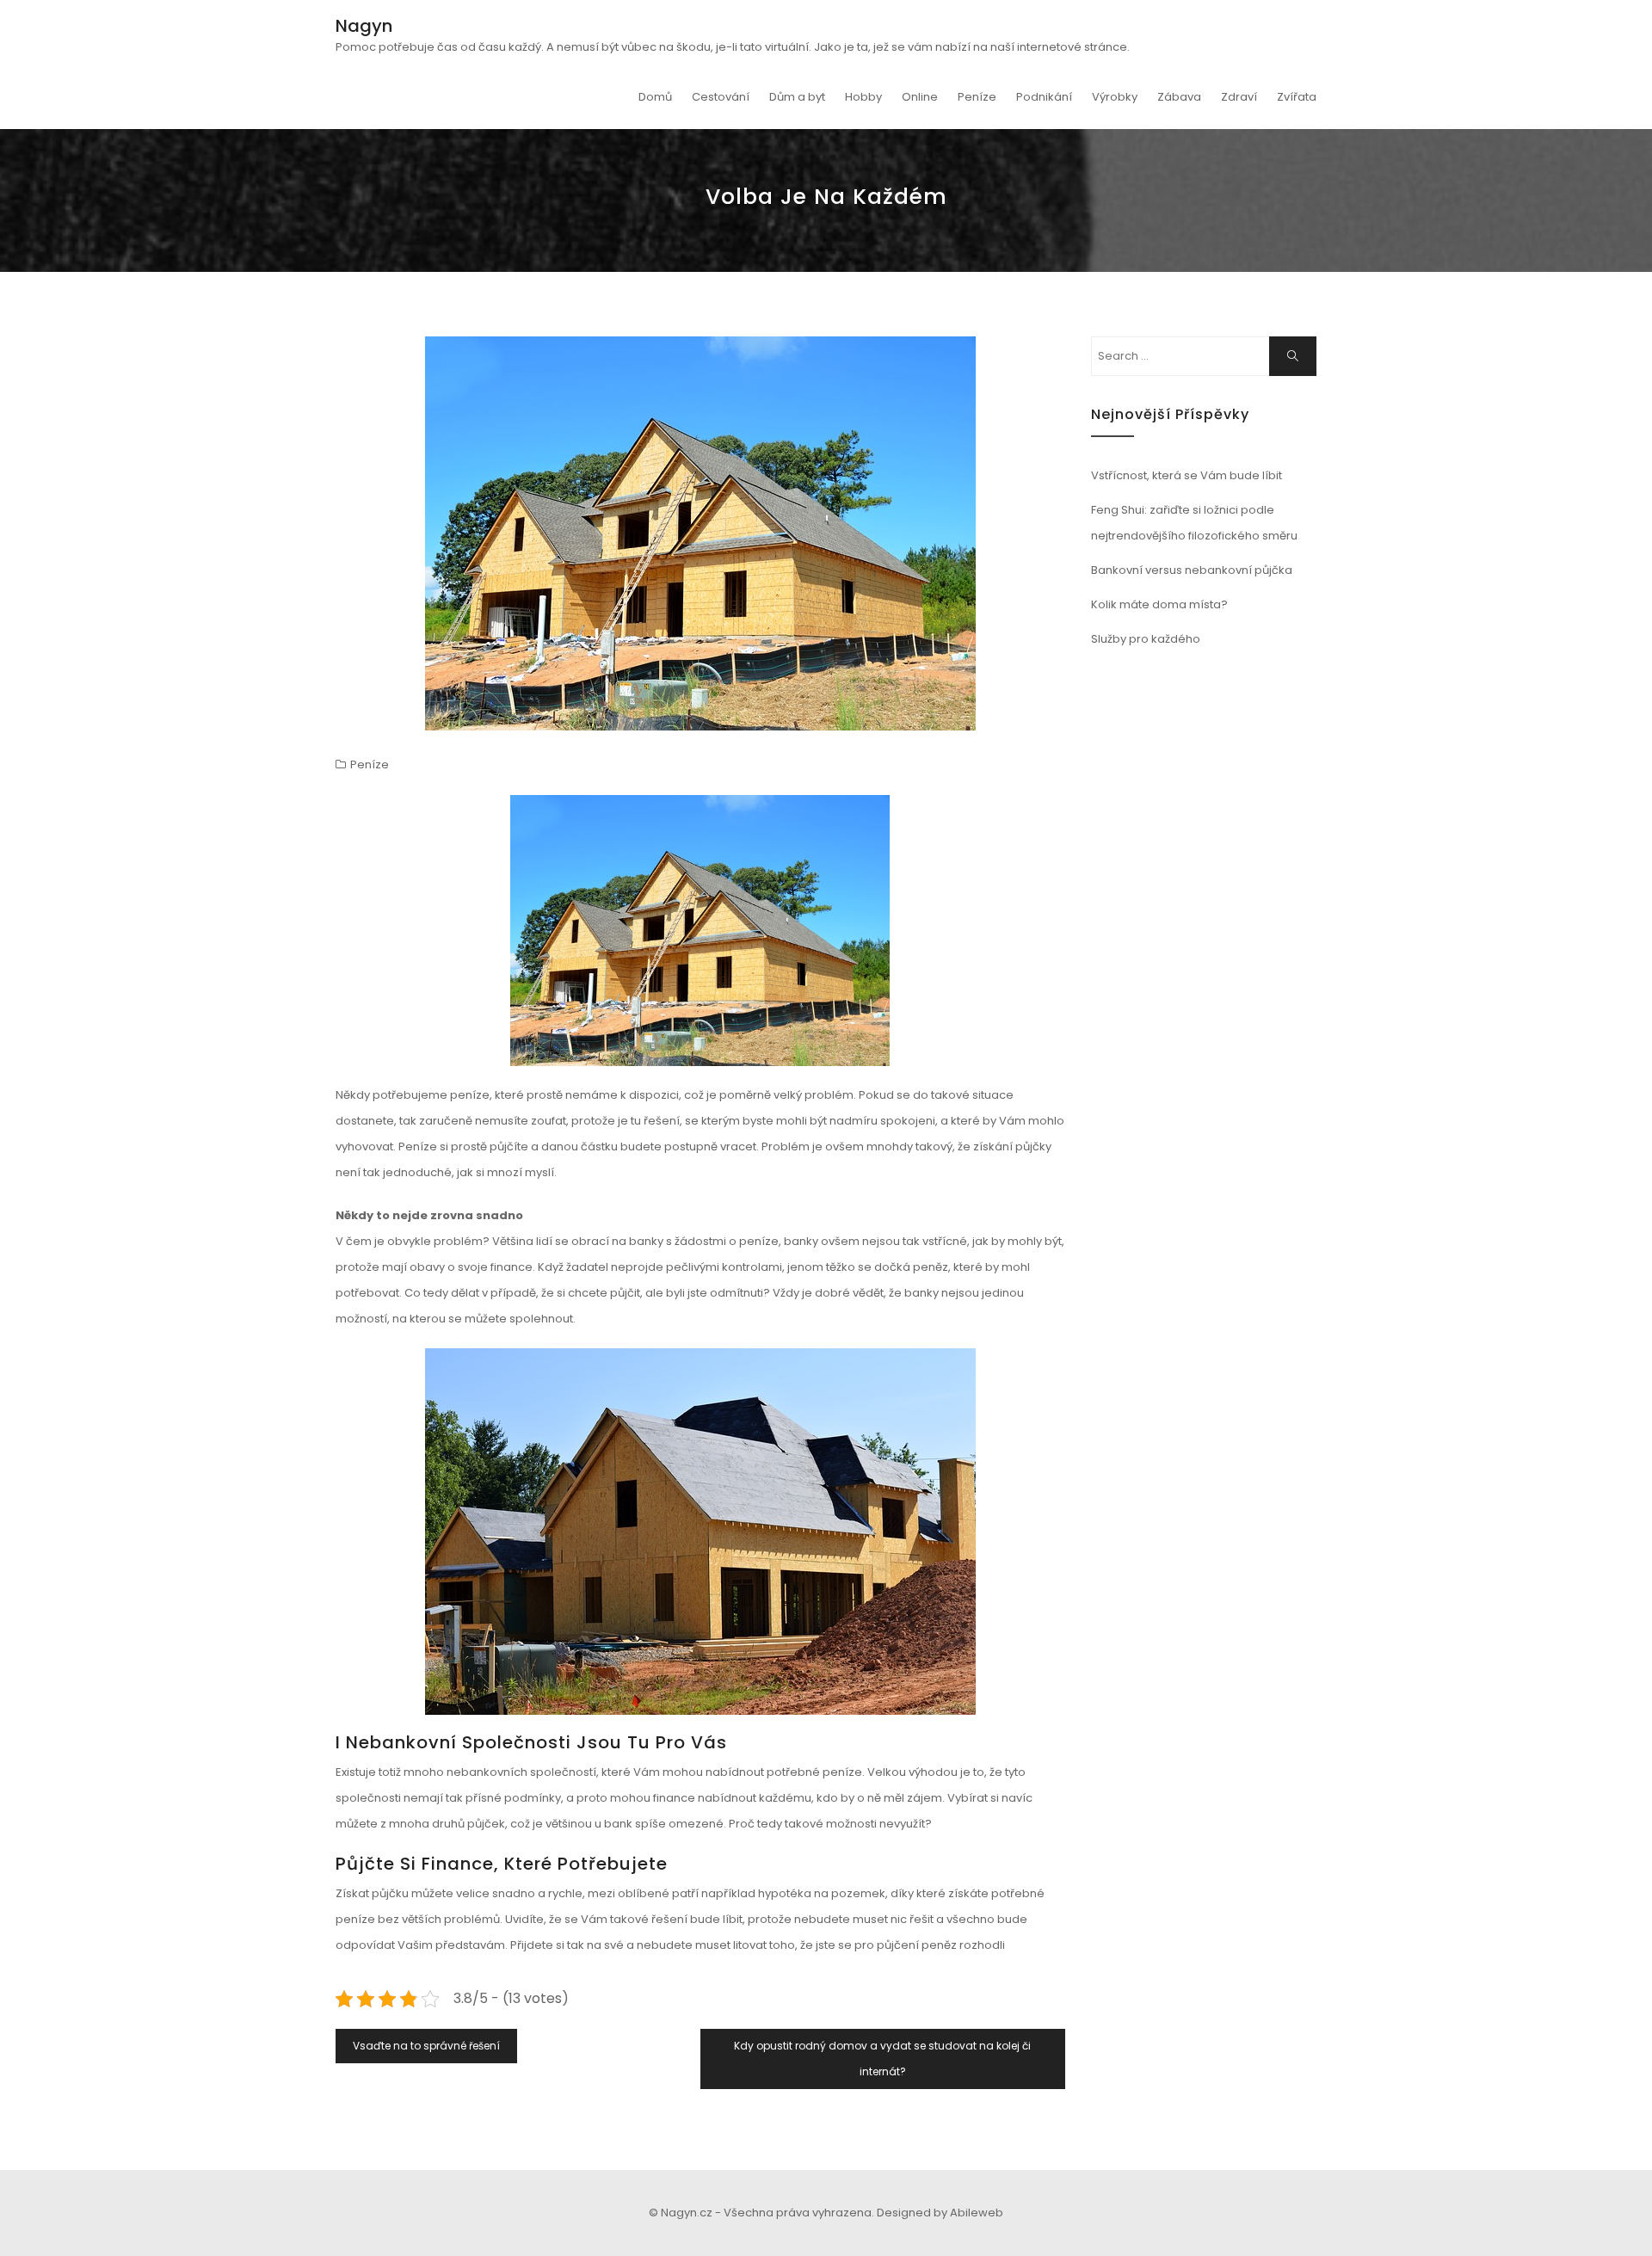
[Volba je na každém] (700, 533)
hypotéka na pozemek (822, 1893)
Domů (655, 97)
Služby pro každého (1146, 639)
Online (920, 97)
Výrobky (1115, 97)
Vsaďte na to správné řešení (426, 2046)
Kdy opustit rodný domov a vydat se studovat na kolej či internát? (882, 2059)
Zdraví (1239, 97)
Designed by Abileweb (940, 2213)
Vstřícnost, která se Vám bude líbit (1187, 475)
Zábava (1179, 97)
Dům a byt (797, 97)
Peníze (977, 97)
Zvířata (1297, 97)
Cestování (721, 97)
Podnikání (1044, 97)
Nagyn (364, 26)
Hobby (863, 97)
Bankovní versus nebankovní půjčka (1192, 570)
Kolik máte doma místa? (1159, 604)
